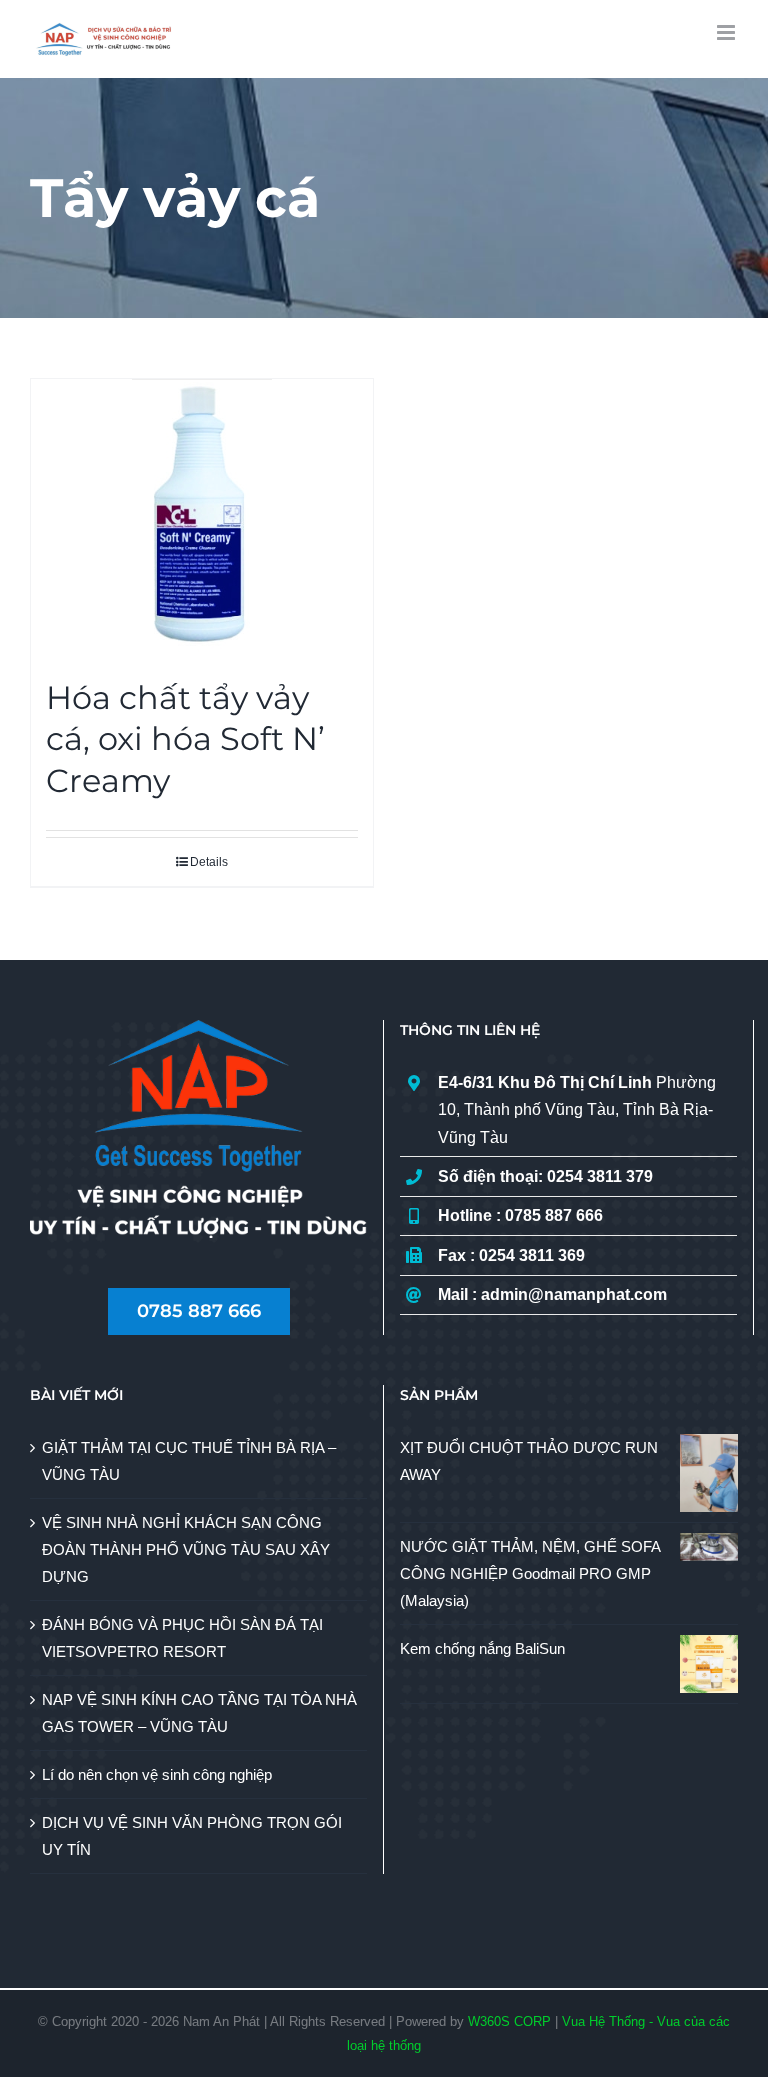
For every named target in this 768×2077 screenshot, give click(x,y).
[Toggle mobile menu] (727, 32)
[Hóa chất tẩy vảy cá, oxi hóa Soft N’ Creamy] (202, 518)
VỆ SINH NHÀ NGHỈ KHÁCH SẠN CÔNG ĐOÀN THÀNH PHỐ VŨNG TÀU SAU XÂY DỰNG (186, 1549)
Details (209, 862)
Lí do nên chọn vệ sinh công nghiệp (157, 1774)
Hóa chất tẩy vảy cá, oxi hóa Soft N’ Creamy (185, 739)
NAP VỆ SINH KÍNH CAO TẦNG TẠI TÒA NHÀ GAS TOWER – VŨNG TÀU (199, 1713)
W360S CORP (509, 2021)
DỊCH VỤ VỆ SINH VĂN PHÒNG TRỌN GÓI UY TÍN (192, 1836)
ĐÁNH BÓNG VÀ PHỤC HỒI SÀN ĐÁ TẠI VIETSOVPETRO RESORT (182, 1638)
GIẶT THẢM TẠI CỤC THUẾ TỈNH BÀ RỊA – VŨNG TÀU (189, 1461)
